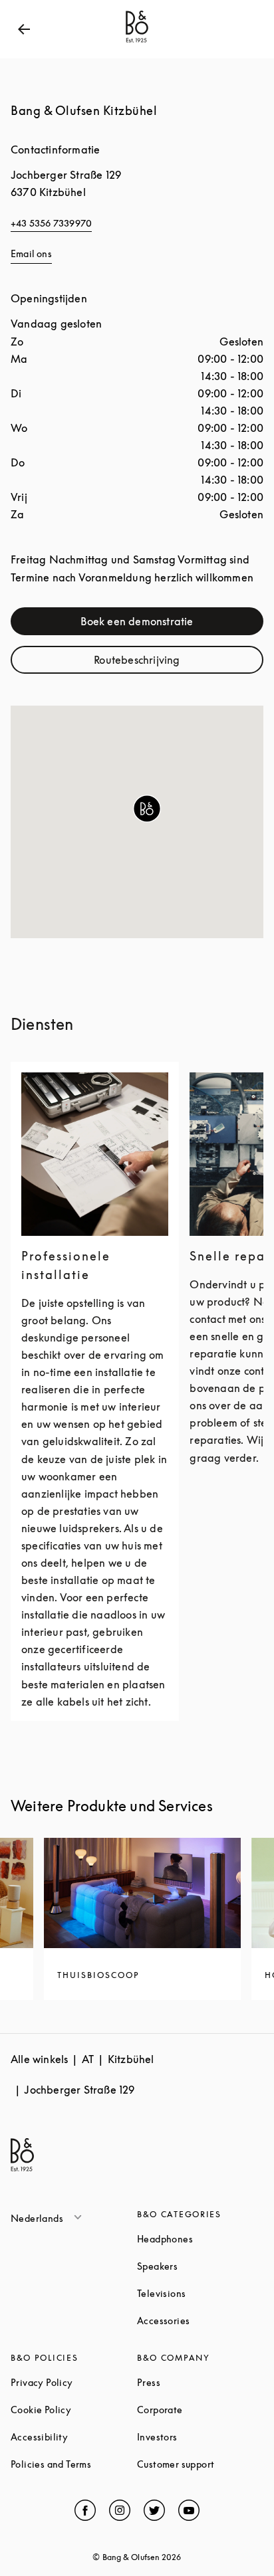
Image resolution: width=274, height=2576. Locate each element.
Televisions (200, 2293)
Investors (200, 2437)
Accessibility (74, 2437)
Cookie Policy (74, 2410)
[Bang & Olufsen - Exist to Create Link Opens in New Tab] (137, 43)
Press (199, 2382)
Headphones (200, 2239)
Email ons (31, 253)
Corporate (200, 2410)
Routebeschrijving (172, 663)
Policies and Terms (74, 2464)
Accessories (200, 2321)
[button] (147, 809)
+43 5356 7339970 (51, 223)
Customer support (200, 2464)
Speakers (200, 2266)
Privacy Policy (74, 2382)
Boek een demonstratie (165, 624)
